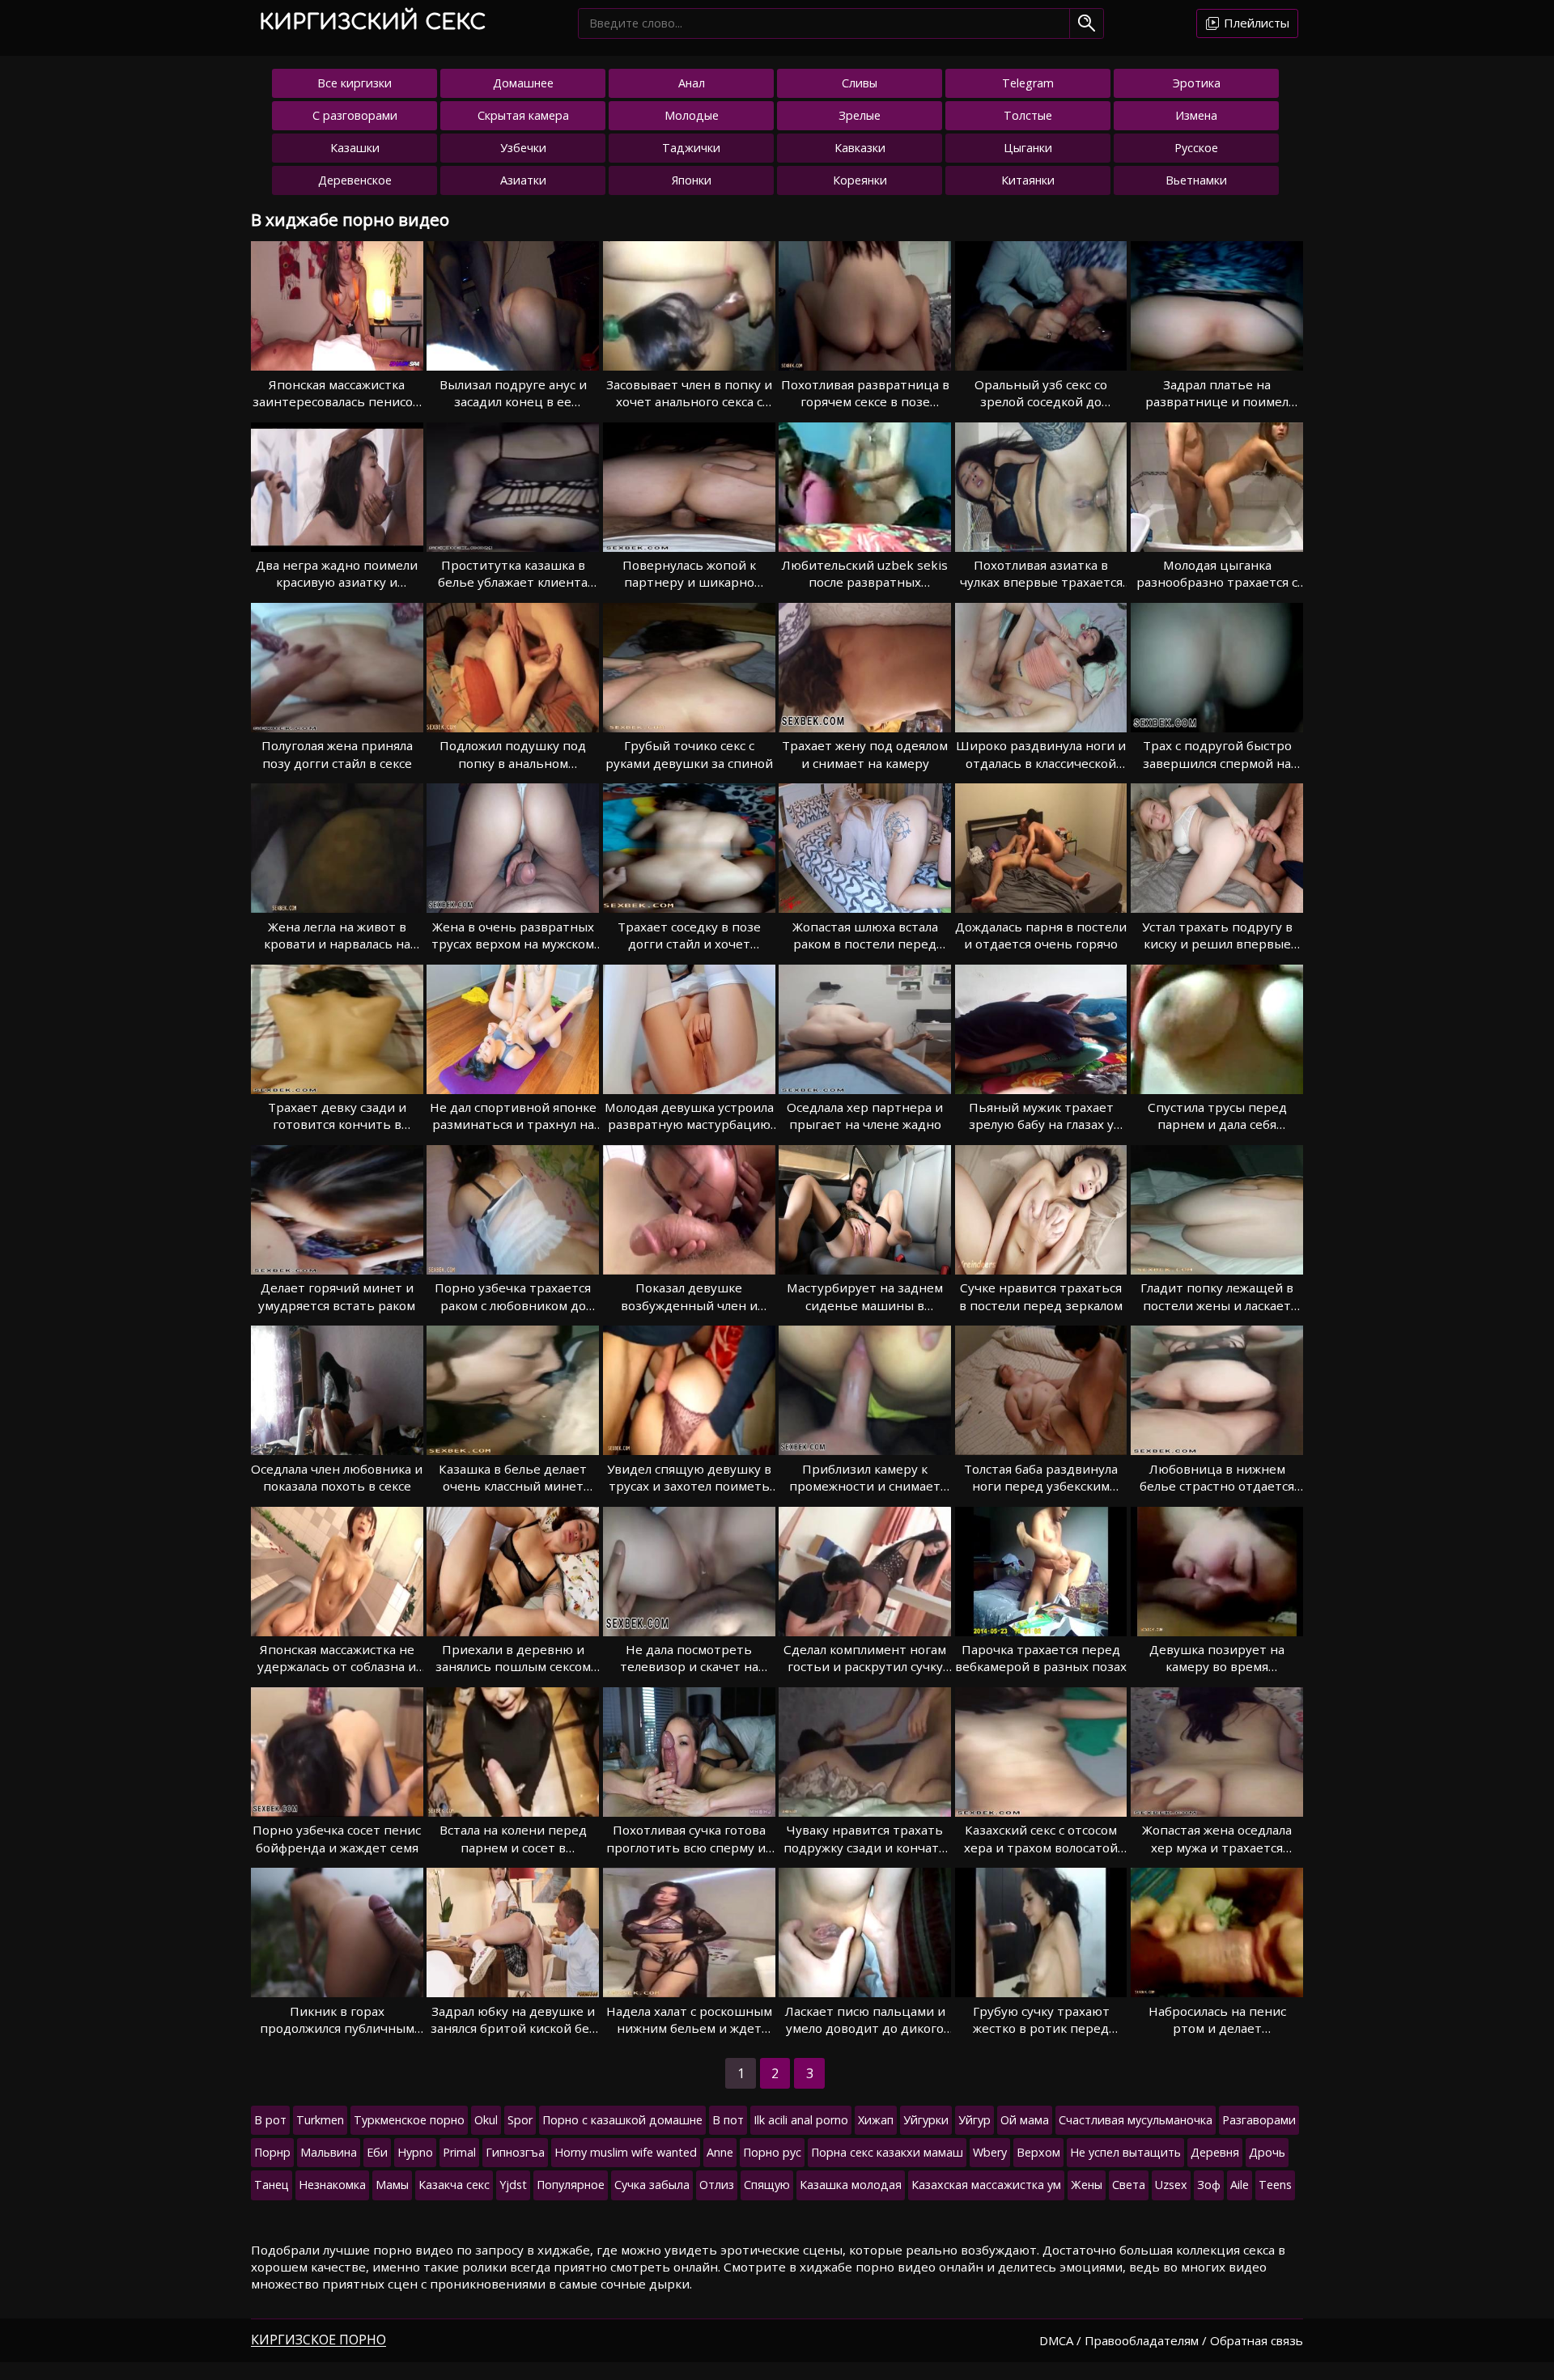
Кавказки (860, 148)
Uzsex (1171, 2185)
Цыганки (1028, 148)
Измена (1196, 115)
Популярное (571, 2185)
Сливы (860, 83)
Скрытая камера (523, 115)
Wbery (990, 2152)
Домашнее (523, 83)
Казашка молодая (851, 2185)
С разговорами (355, 115)
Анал (692, 83)
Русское (1196, 148)
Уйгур (974, 2120)
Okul (486, 2120)
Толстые (1028, 115)
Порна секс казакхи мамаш (887, 2152)
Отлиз (717, 2185)
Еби (377, 2152)
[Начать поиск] (1087, 23)
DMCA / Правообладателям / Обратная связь (1171, 2340)
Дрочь (1267, 2152)
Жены (1087, 2185)
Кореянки (860, 180)
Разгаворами (1259, 2120)
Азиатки (523, 180)
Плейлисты (1255, 23)
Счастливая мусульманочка (1136, 2120)
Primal (459, 2152)
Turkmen (320, 2120)
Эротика (1197, 83)
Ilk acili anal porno (801, 2120)
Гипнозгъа (515, 2152)
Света (1129, 2185)
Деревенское (355, 180)
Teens (1275, 2185)
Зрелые (860, 115)
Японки (692, 180)
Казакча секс (454, 2185)
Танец (272, 2185)
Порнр (272, 2152)
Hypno (415, 2152)
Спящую (767, 2185)
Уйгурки (926, 2120)
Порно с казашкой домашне (622, 2120)
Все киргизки (355, 83)
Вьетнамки (1196, 180)
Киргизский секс (372, 22)
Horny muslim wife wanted (626, 2152)
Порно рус (772, 2152)
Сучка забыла (652, 2185)
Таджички (691, 148)
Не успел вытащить (1125, 2152)
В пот (728, 2120)
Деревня (1215, 2152)
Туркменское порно (409, 2120)
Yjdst (513, 2185)
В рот (270, 2120)
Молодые (692, 115)
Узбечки (523, 148)
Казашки (355, 148)
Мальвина (329, 2152)
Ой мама (1025, 2120)
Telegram (1028, 83)
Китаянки (1028, 180)
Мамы (392, 2185)
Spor (520, 2120)
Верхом (1038, 2152)
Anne (720, 2152)
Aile (1240, 2185)
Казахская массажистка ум (986, 2185)
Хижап (876, 2120)
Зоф (1209, 2185)
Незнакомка (332, 2185)
